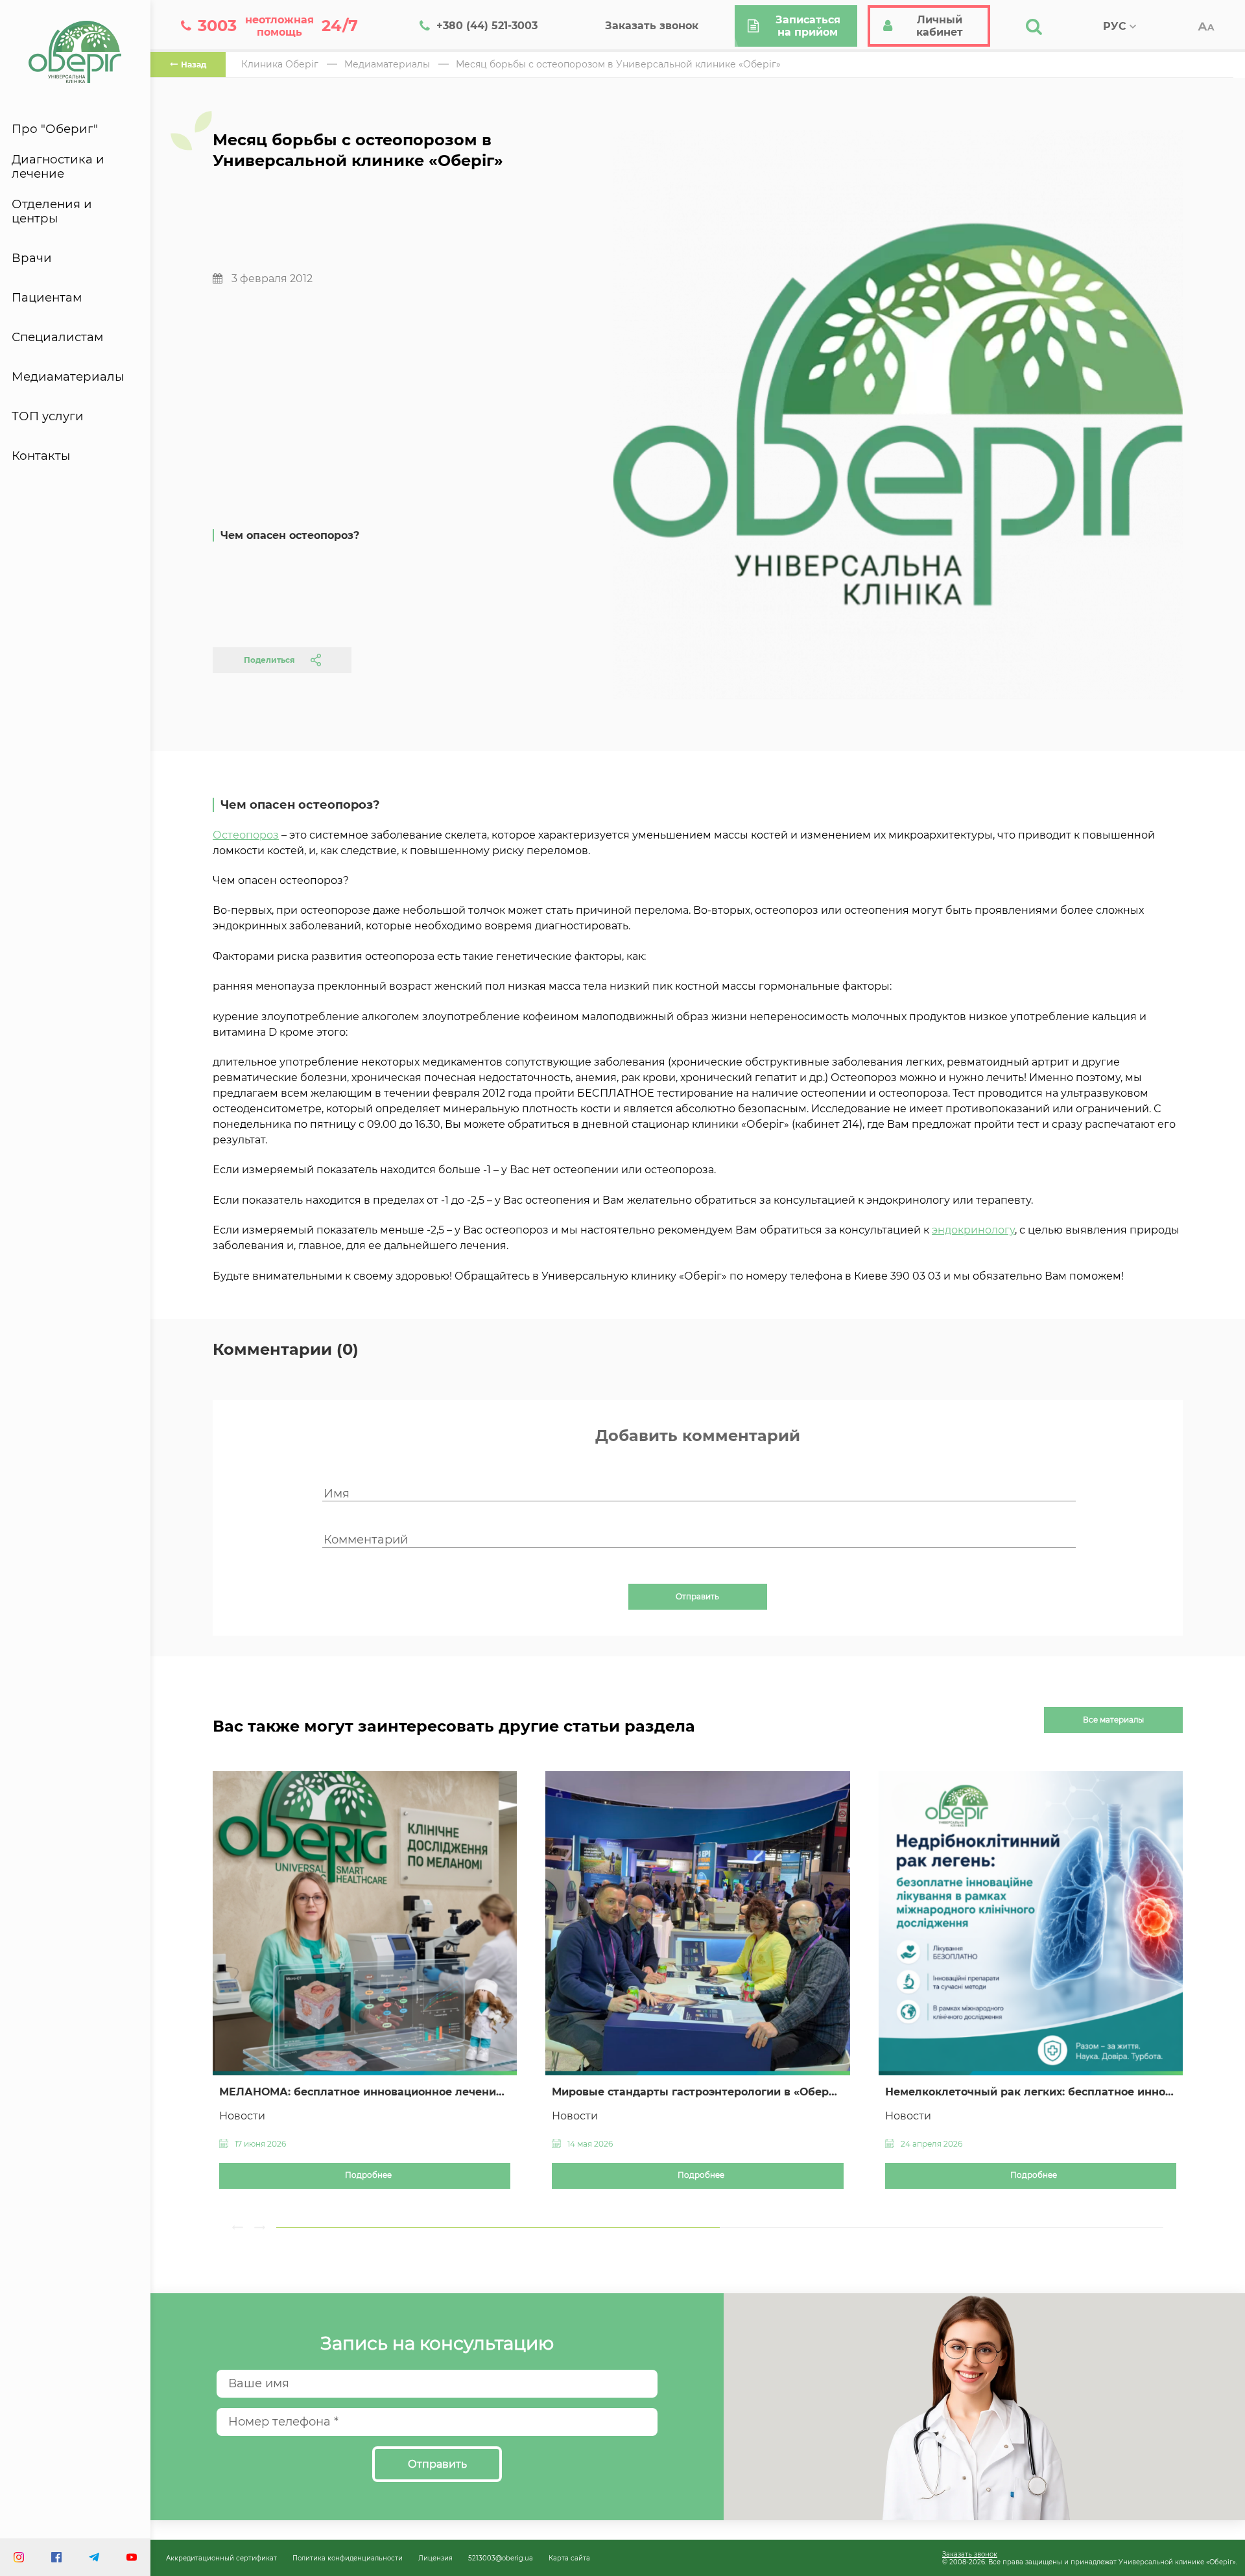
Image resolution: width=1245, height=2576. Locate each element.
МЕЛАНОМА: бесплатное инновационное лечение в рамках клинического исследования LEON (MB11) (365, 2092)
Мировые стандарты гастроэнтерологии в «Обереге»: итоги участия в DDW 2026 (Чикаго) (697, 2092)
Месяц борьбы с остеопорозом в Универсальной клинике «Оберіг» (618, 64)
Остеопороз (246, 835)
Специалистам (57, 337)
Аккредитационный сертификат (221, 2558)
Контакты (41, 456)
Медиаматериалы (68, 377)
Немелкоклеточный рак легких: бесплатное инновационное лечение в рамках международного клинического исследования (1031, 2092)
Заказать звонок (970, 2554)
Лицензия (435, 2558)
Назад (194, 65)
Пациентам (47, 298)
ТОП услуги (48, 416)
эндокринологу (973, 1230)
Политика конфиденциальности (348, 2558)
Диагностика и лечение (58, 167)
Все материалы (1113, 1720)
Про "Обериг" (55, 129)
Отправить (697, 1597)
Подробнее (368, 2175)
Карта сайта (569, 2558)
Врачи (32, 258)
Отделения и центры (52, 211)
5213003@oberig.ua (501, 2558)
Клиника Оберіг (280, 64)
